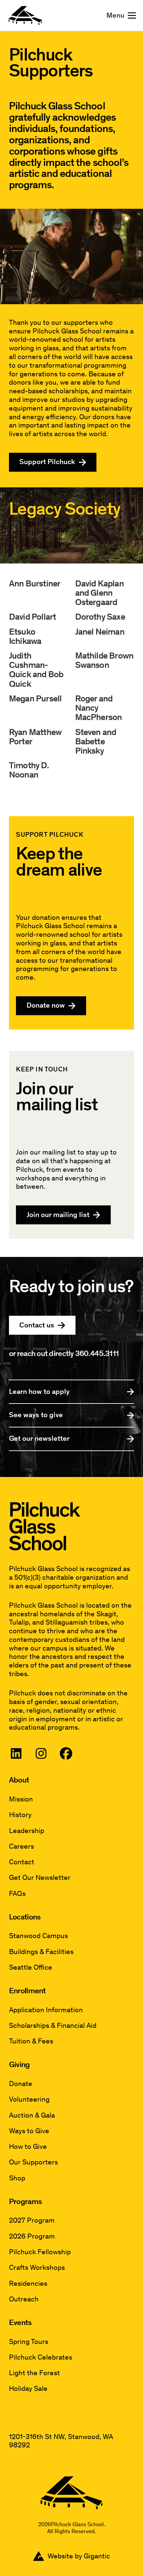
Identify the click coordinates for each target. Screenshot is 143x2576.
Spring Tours (29, 2342)
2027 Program (32, 2220)
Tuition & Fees (31, 2041)
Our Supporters (33, 2162)
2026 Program (32, 2236)
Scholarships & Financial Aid (53, 2026)
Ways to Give (29, 2131)
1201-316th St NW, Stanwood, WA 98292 (61, 2441)
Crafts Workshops (37, 2268)
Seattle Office (31, 1967)
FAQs (17, 1894)
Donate (21, 2084)
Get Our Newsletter (40, 1878)
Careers (21, 1846)
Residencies (28, 2284)
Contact (22, 1862)
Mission (21, 1799)
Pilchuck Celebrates (41, 2357)
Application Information (46, 2010)
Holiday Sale (28, 2389)
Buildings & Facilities (41, 1952)
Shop (17, 2178)
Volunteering (29, 2099)
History (20, 1815)
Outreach (24, 2299)
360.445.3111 (97, 1353)
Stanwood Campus (38, 1936)
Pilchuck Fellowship (40, 2252)
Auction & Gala (32, 2115)
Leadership (27, 1831)
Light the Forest (34, 2373)
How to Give (28, 2147)
